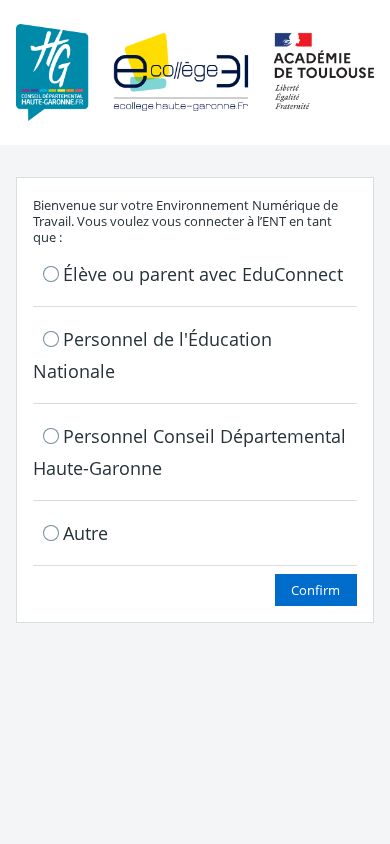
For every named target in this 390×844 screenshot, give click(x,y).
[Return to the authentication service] (195, 71)
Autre (85, 533)
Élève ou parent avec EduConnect (203, 274)
